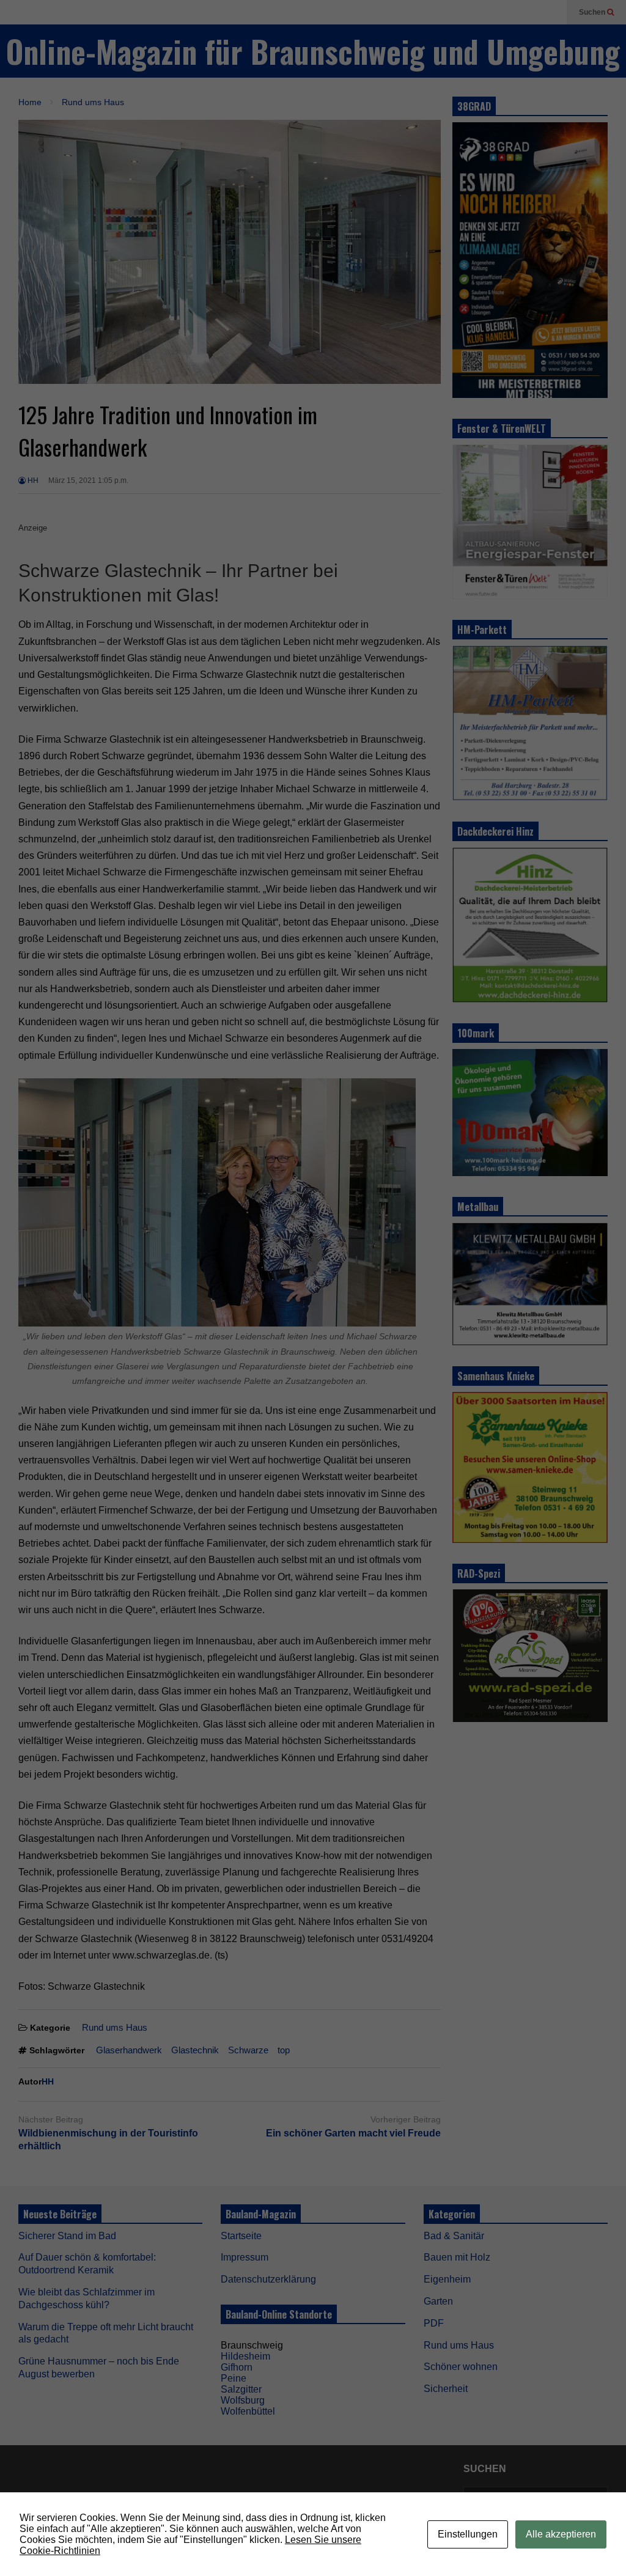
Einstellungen (468, 2534)
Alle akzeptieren (561, 2534)
